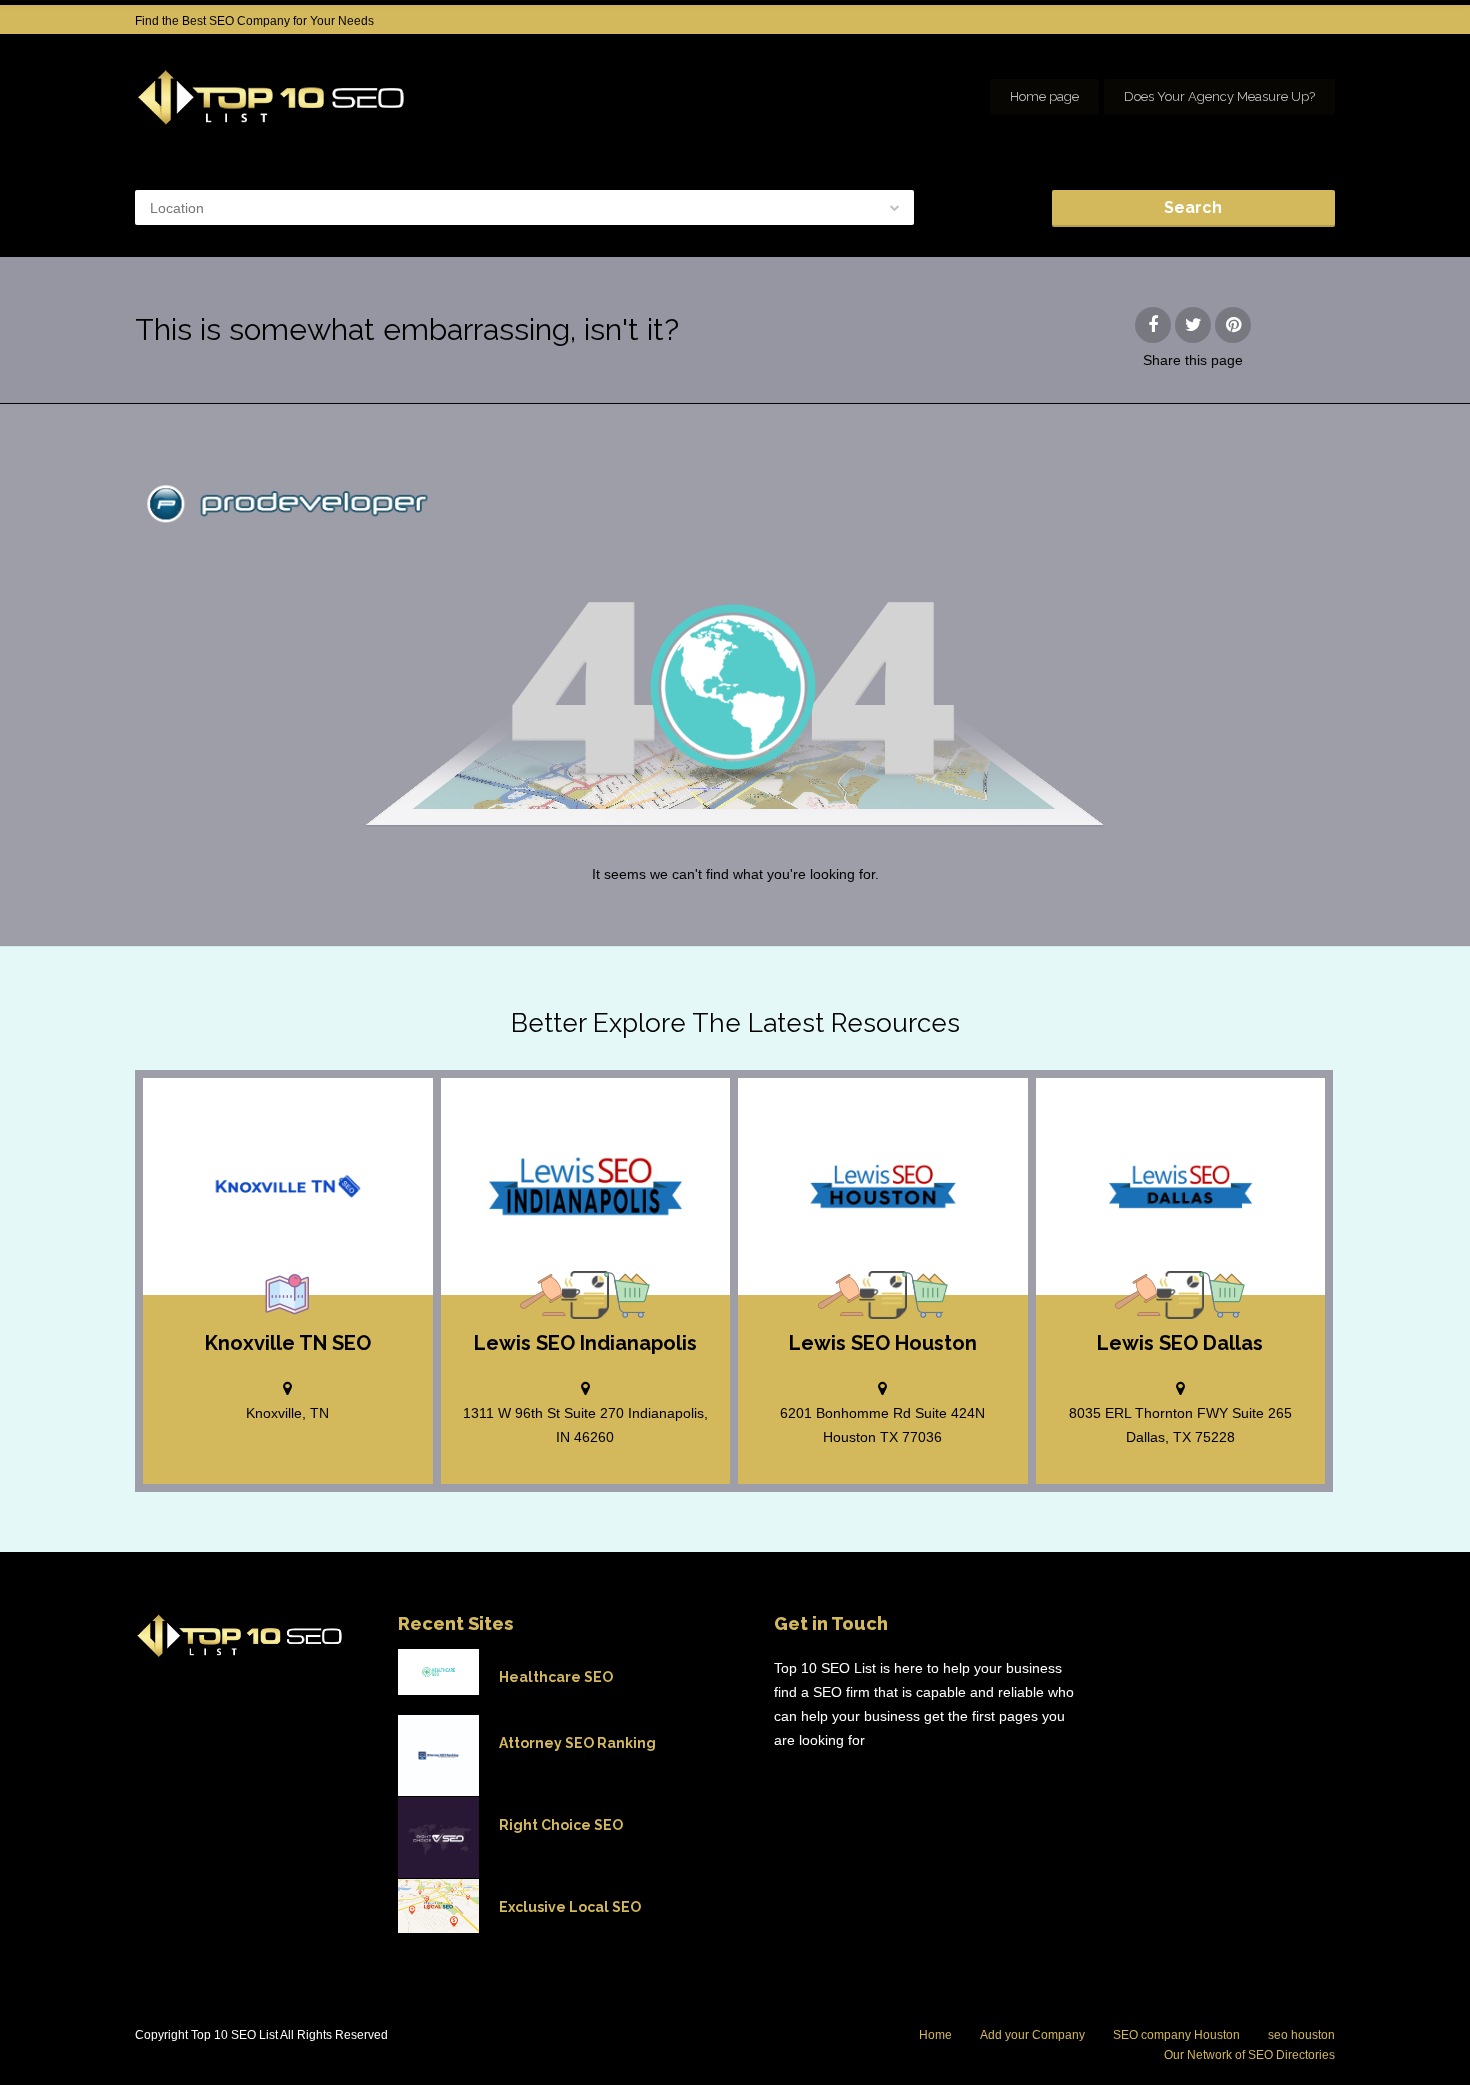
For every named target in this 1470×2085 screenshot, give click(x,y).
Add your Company (1032, 2035)
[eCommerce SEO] (627, 1295)
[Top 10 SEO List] (271, 97)
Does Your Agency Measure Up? (1219, 96)
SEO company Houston (1176, 2035)
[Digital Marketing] (585, 1295)
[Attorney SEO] (543, 1295)
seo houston (1301, 2035)
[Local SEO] (288, 1295)
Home (935, 2035)
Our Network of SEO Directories (1249, 2055)
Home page (1044, 96)
